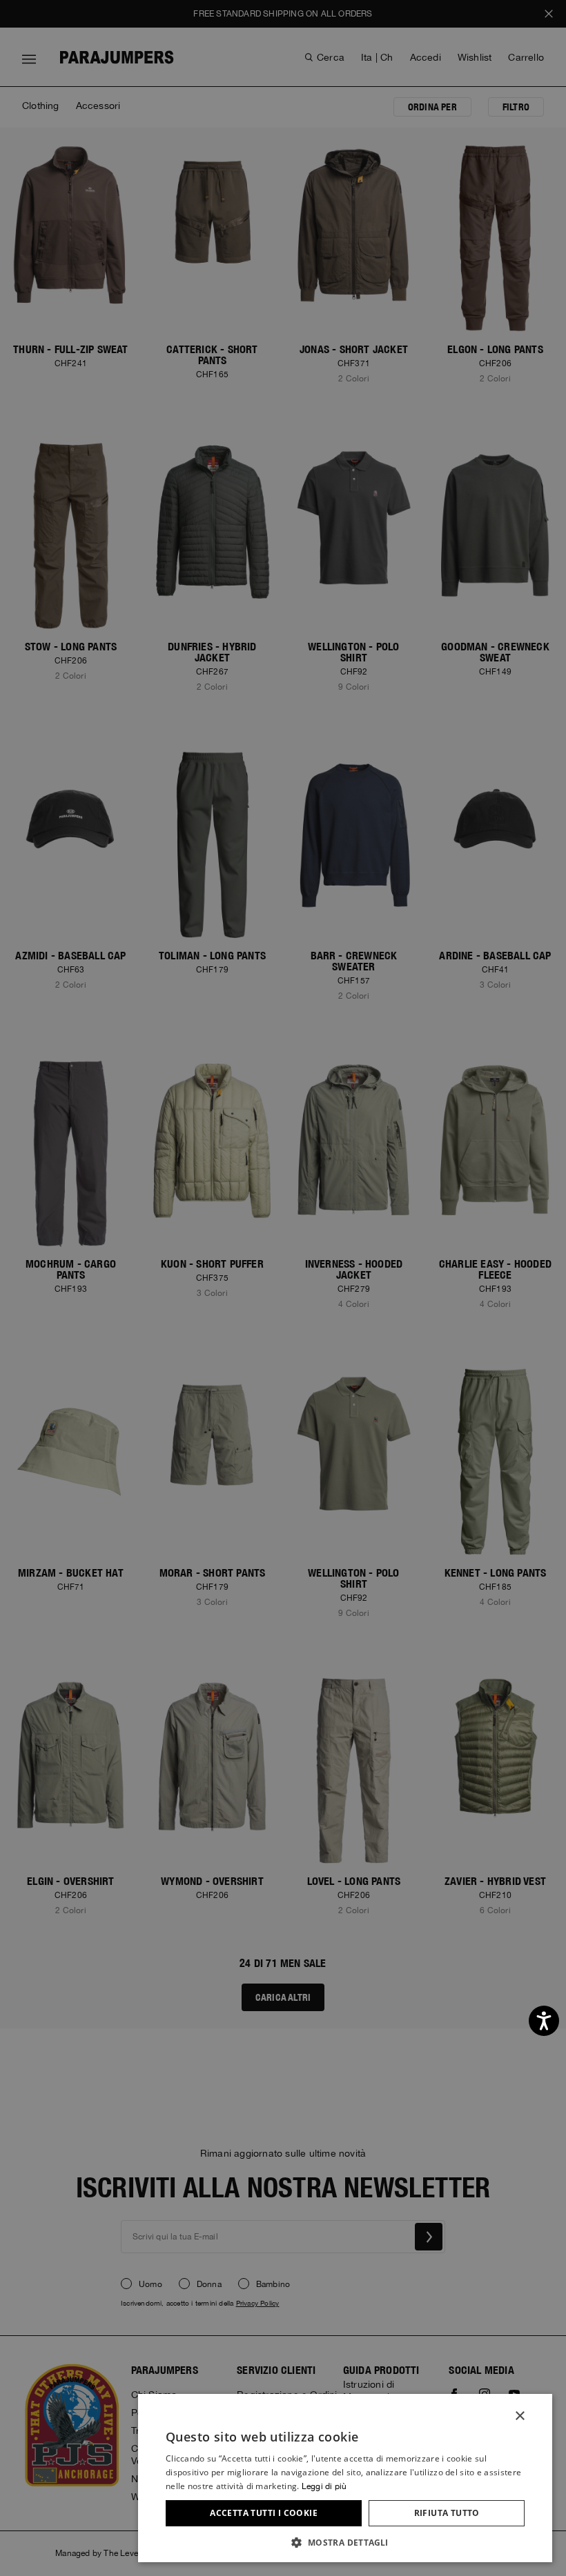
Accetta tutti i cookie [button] (264, 2513)
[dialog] (283, 1288)
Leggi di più (324, 2486)
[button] (345, 2542)
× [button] (519, 2416)
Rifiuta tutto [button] (447, 2513)
